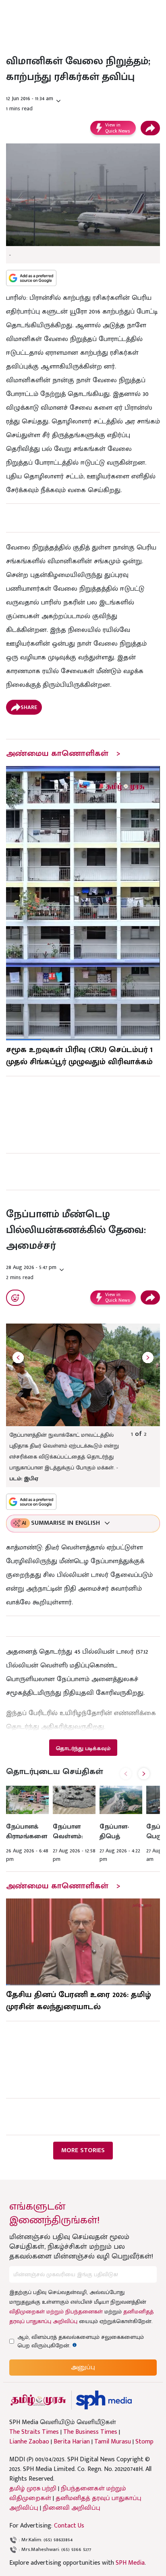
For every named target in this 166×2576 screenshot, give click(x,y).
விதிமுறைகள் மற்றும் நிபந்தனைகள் (56, 2312)
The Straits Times (34, 2432)
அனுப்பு (83, 2367)
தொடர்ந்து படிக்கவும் (83, 1748)
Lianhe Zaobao (29, 2442)
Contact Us (69, 2526)
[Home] (104, 2400)
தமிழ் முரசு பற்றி (33, 2489)
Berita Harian (72, 2442)
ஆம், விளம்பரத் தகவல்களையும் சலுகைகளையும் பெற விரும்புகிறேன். (81, 2341)
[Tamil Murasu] (38, 2400)
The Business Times (90, 2432)
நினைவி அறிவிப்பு (72, 2508)
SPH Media (130, 2563)
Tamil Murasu (113, 2442)
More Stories (83, 2150)
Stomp (144, 2442)
